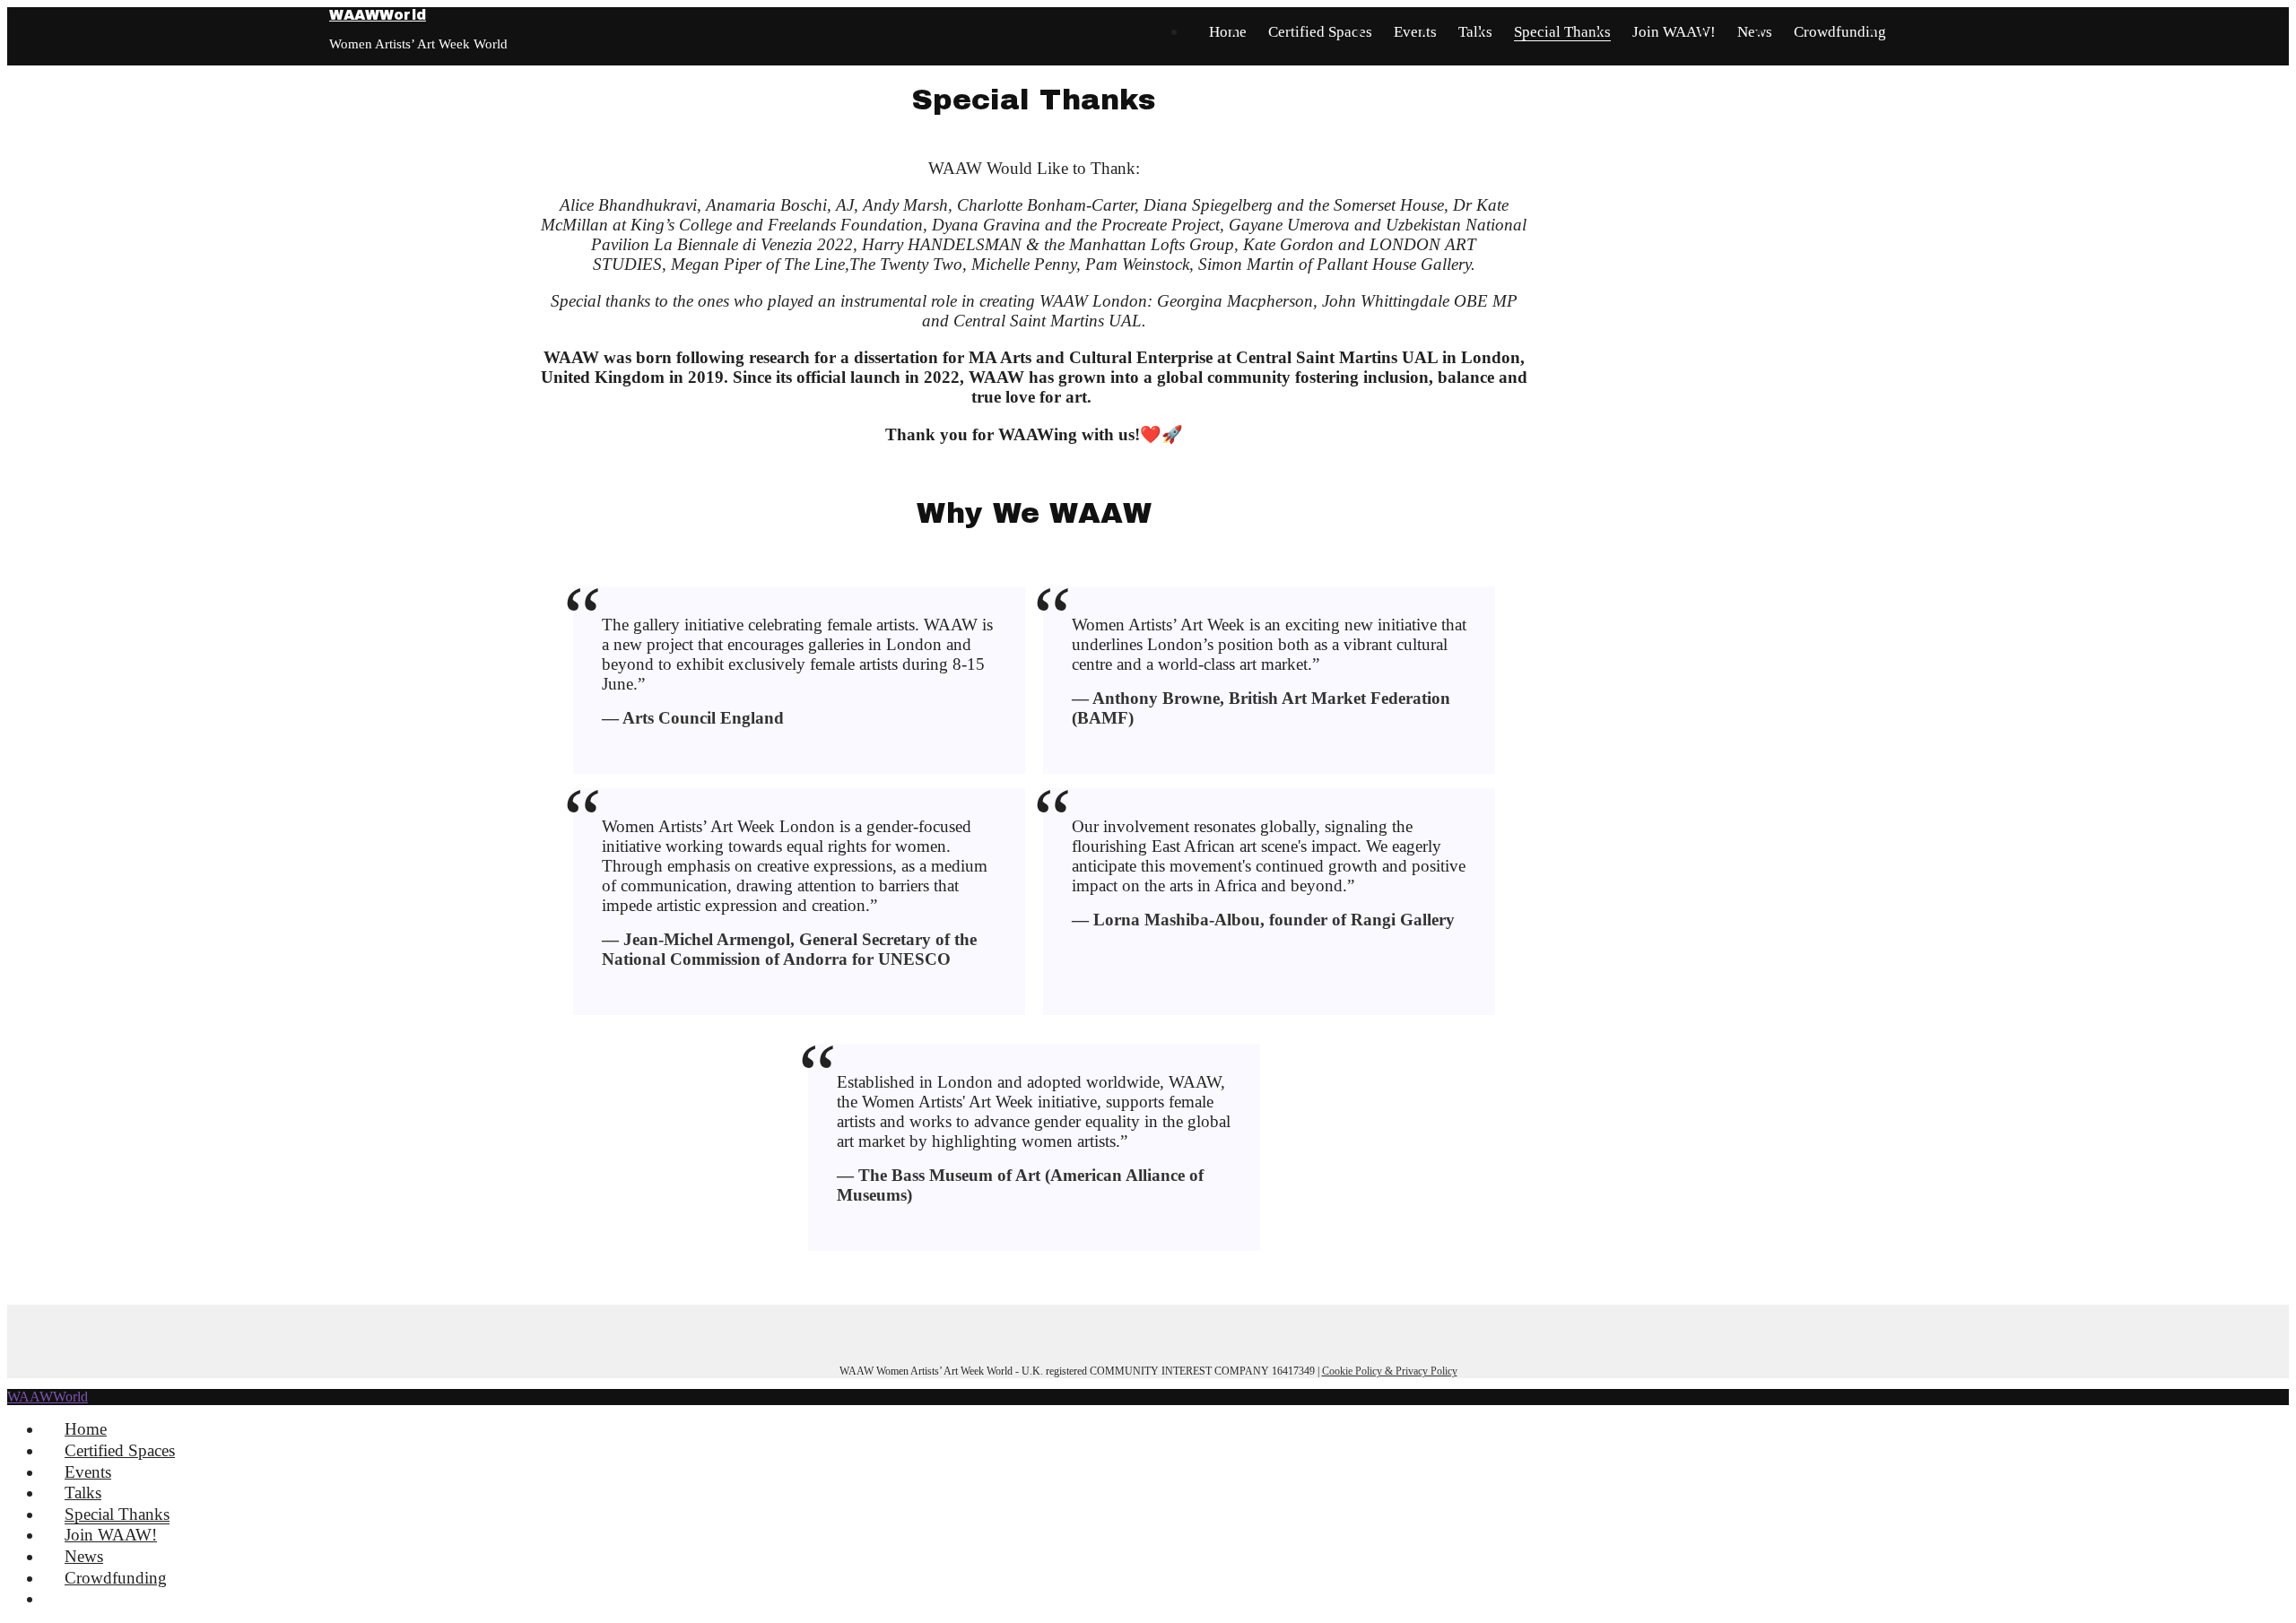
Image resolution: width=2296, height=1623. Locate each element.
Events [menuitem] (88, 1472)
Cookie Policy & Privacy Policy (1390, 1371)
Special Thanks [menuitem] (117, 1514)
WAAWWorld (378, 15)
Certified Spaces (1320, 32)
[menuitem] (71, 1598)
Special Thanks (1562, 32)
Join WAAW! (1674, 32)
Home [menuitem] (86, 1429)
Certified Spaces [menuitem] (120, 1450)
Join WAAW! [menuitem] (111, 1535)
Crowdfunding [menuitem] (116, 1578)
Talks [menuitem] (83, 1493)
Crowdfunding (1840, 32)
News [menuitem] (84, 1556)
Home (1228, 32)
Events (1415, 32)
